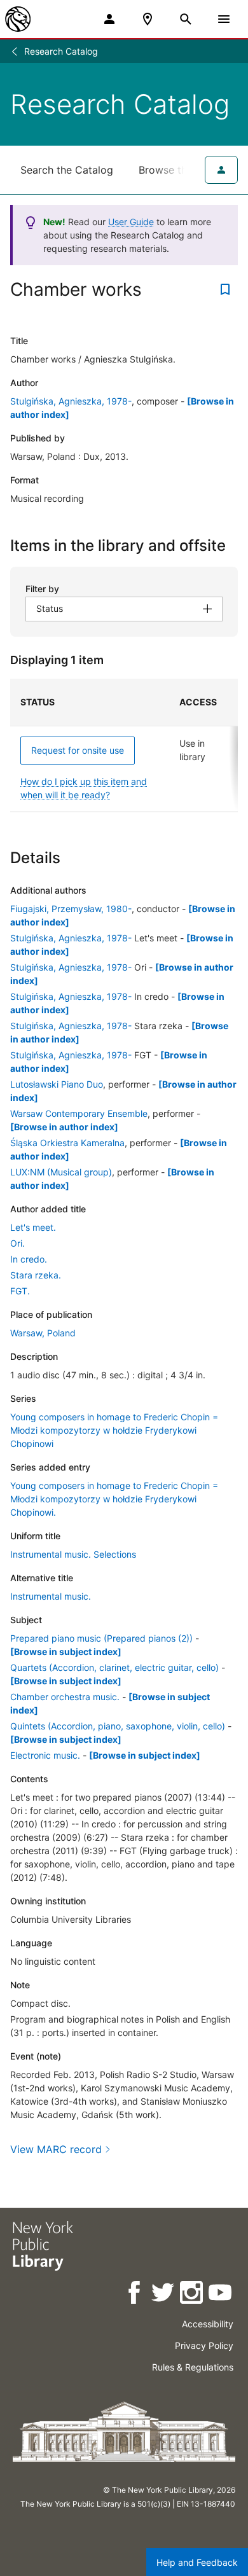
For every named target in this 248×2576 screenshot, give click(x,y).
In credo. (29, 1259)
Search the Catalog (67, 170)
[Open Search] (186, 19)
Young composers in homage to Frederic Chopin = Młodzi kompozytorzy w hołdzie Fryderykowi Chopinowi (114, 1430)
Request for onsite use (78, 750)
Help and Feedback (197, 2562)
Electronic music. (45, 1755)
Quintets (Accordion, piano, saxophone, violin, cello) (118, 1726)
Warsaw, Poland (43, 1333)
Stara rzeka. (36, 1275)
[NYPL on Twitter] (164, 2295)
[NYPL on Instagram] (192, 2295)
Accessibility (208, 2324)
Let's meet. (33, 1227)
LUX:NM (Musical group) (61, 1172)
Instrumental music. (51, 1596)
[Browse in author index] (64, 1127)
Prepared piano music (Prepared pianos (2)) (101, 1638)
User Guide (131, 222)
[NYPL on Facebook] (135, 2295)
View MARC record (56, 2149)
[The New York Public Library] (18, 19)
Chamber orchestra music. (65, 1697)
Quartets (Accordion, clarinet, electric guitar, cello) (114, 1667)
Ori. (17, 1243)
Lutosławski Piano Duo (57, 1084)
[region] (124, 745)
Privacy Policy (204, 2345)
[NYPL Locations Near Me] (148, 19)
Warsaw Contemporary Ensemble (79, 1113)
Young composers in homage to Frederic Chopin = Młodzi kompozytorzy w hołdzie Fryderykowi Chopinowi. (114, 1499)
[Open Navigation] (224, 19)
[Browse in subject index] (66, 1652)
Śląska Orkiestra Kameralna (67, 1143)
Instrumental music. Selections (73, 1554)
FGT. (20, 1291)
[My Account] (109, 19)
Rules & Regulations (193, 2367)
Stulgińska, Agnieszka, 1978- (71, 401)
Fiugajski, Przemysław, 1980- (71, 909)
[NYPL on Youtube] (221, 2295)
